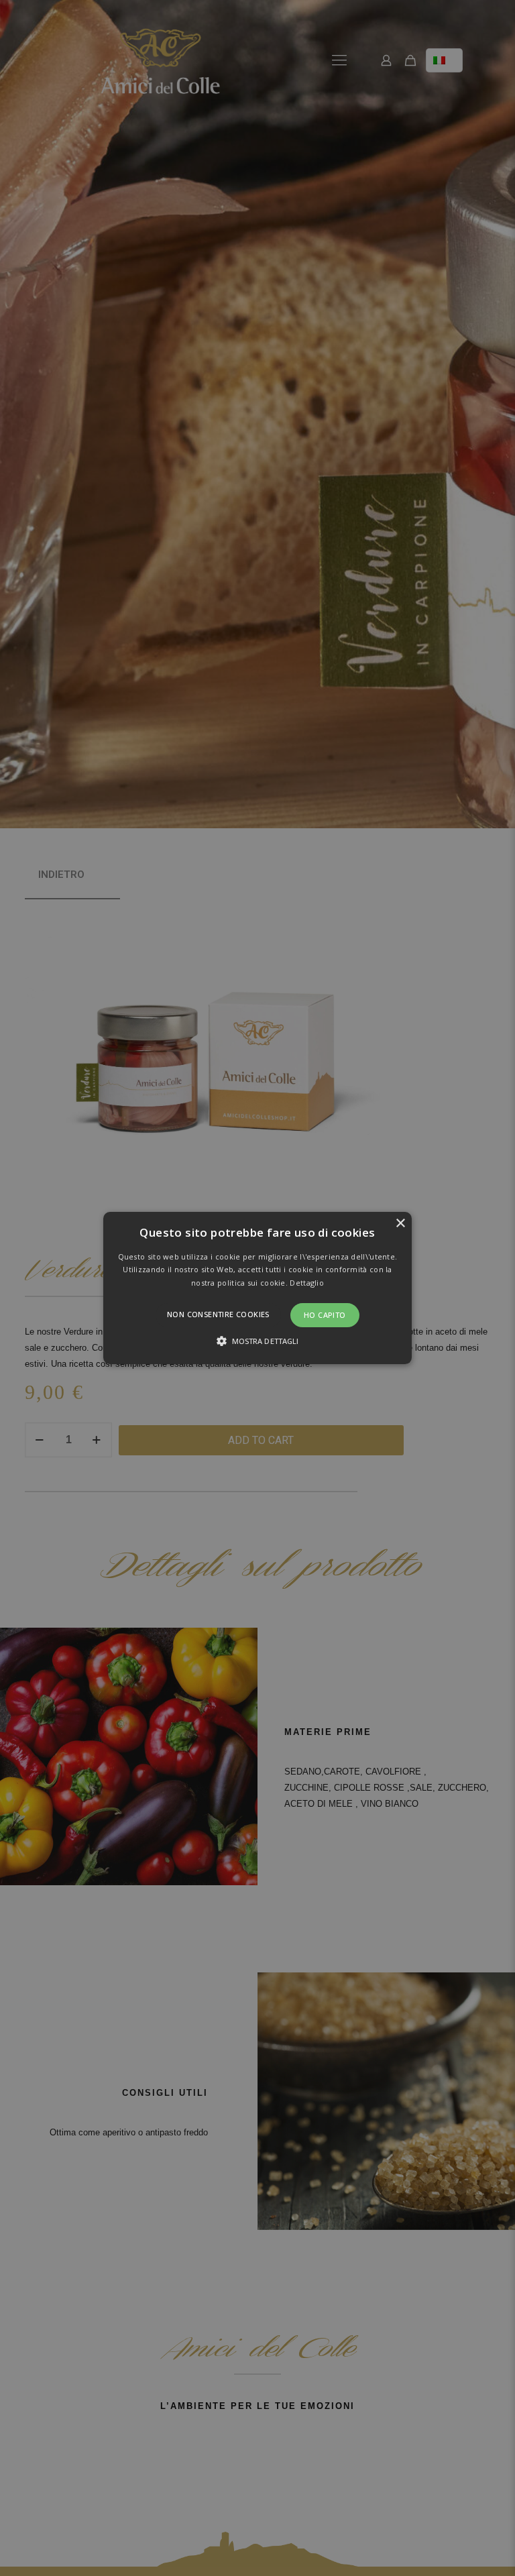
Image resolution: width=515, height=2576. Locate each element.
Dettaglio (307, 1283)
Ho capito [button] (325, 1315)
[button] (258, 1288)
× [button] (400, 1224)
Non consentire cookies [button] (218, 1314)
